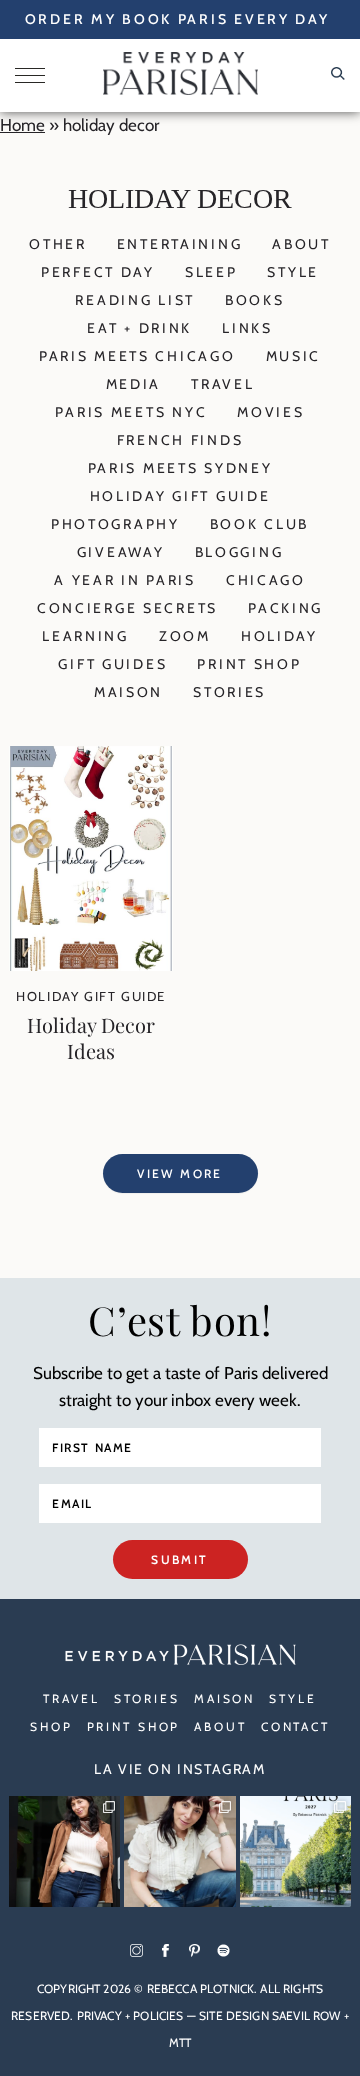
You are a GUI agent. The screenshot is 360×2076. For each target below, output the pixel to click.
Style (293, 272)
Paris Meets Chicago (137, 356)
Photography (115, 524)
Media (134, 384)
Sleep (211, 272)
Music (294, 356)
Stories (229, 692)
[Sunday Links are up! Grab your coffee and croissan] (179, 1851)
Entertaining (180, 244)
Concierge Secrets (127, 608)
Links (247, 328)
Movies (270, 412)
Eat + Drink (139, 328)
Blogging (239, 552)
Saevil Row (306, 2015)
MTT (180, 2042)
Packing (285, 608)
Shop (51, 1726)
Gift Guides (112, 664)
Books (255, 300)
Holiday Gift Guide (180, 496)
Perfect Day (98, 272)
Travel (222, 384)
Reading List (135, 300)
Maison (128, 692)
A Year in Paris (125, 580)
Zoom (185, 636)
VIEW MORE (180, 1173)
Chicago (266, 580)
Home (22, 125)
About (301, 244)
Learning (85, 636)
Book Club (259, 524)
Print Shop (249, 664)
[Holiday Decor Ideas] (91, 965)
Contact (295, 1726)
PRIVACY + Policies (130, 2015)
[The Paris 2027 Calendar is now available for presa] (295, 1851)
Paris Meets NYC (131, 412)
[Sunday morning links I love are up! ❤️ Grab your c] (64, 1851)
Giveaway (121, 552)
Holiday (279, 636)
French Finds (180, 440)
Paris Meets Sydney (180, 468)
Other (58, 244)
